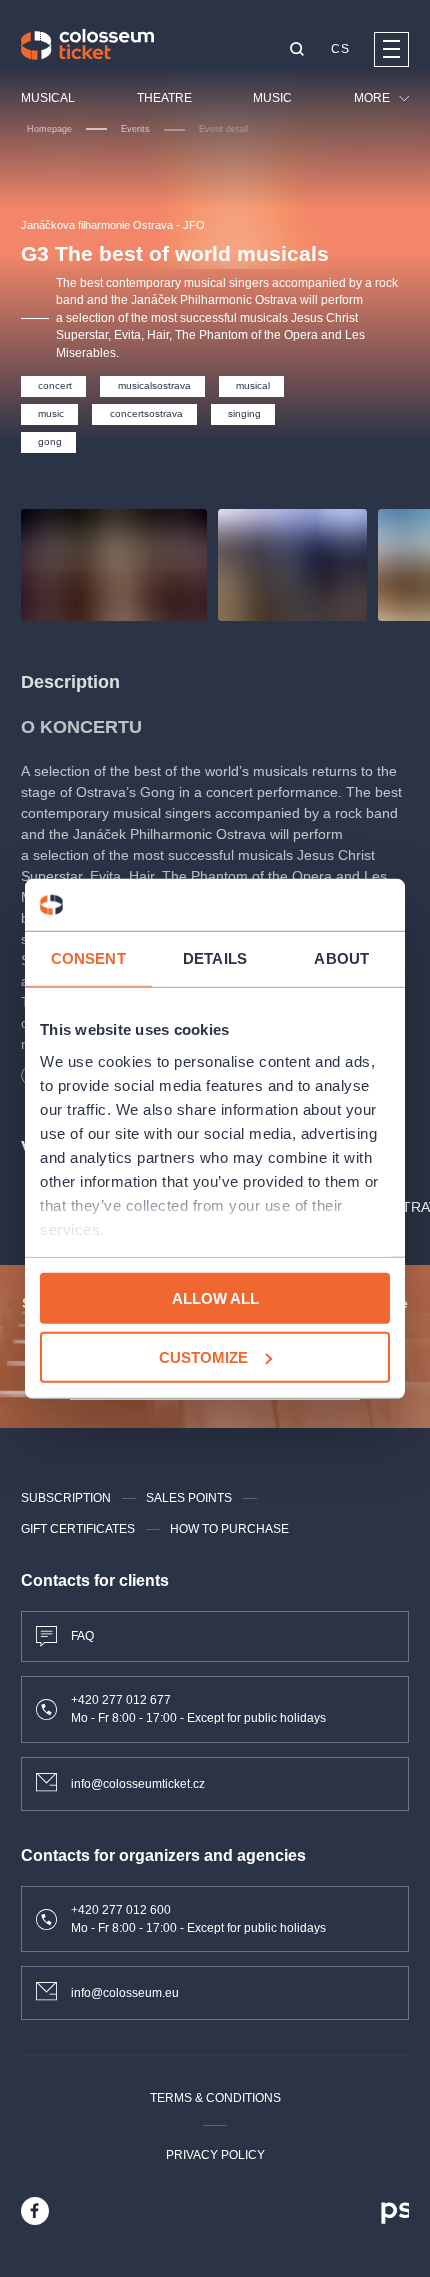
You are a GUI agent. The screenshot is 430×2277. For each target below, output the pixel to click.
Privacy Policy (215, 2155)
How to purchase (229, 1529)
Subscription (66, 1498)
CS (340, 49)
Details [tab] (215, 958)
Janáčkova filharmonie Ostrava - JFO (113, 225)
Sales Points (189, 1498)
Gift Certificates (78, 1529)
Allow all (215, 1298)
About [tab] (341, 958)
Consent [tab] (88, 958)
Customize (203, 1357)
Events (135, 129)
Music (272, 98)
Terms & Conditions (215, 2098)
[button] (297, 50)
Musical (48, 98)
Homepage (49, 129)
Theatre (164, 98)
